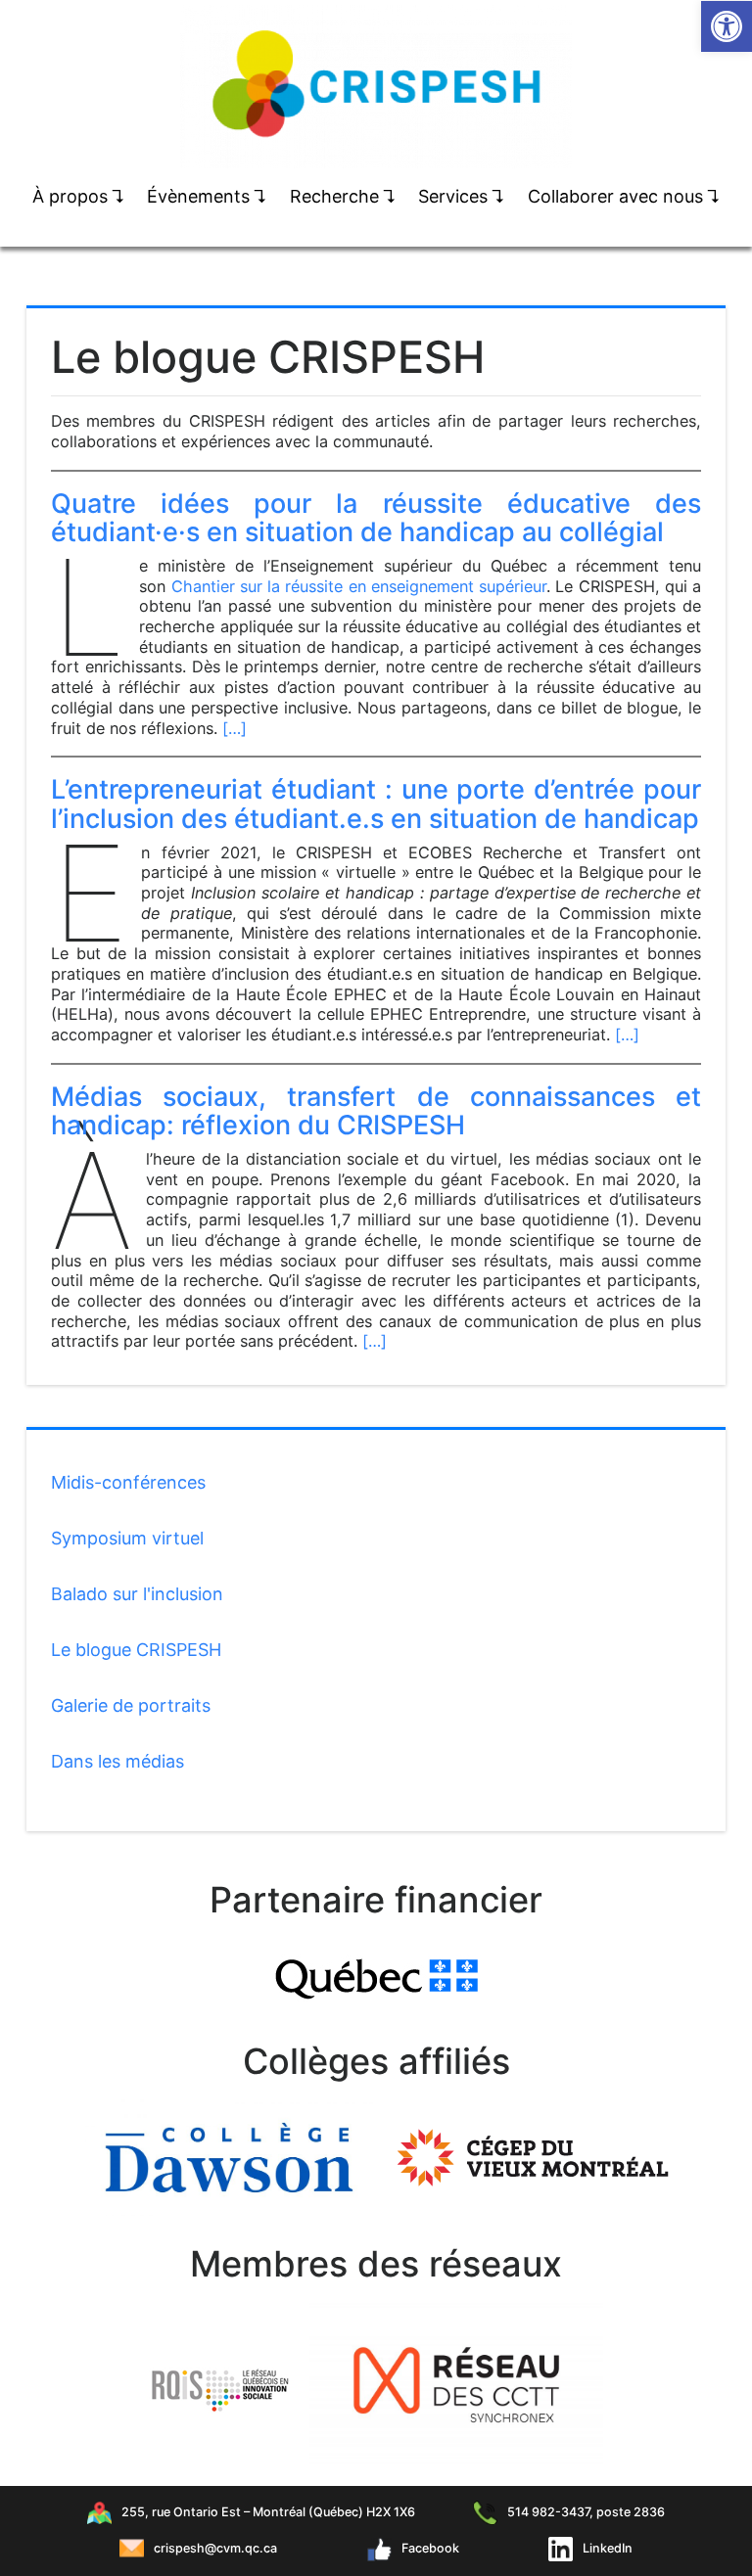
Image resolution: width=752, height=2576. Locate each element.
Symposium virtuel (127, 1538)
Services (462, 196)
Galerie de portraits (131, 1705)
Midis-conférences (128, 1482)
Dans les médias (117, 1761)
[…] (235, 728)
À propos (79, 196)
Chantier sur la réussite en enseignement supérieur (359, 586)
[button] (727, 26)
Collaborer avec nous (624, 196)
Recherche (343, 196)
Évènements (207, 196)
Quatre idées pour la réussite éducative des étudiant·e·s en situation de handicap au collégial (376, 518)
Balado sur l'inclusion (137, 1594)
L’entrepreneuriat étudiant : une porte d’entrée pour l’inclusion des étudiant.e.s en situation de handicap (376, 804)
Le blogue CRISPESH (136, 1650)
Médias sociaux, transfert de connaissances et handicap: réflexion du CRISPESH (376, 1111)
